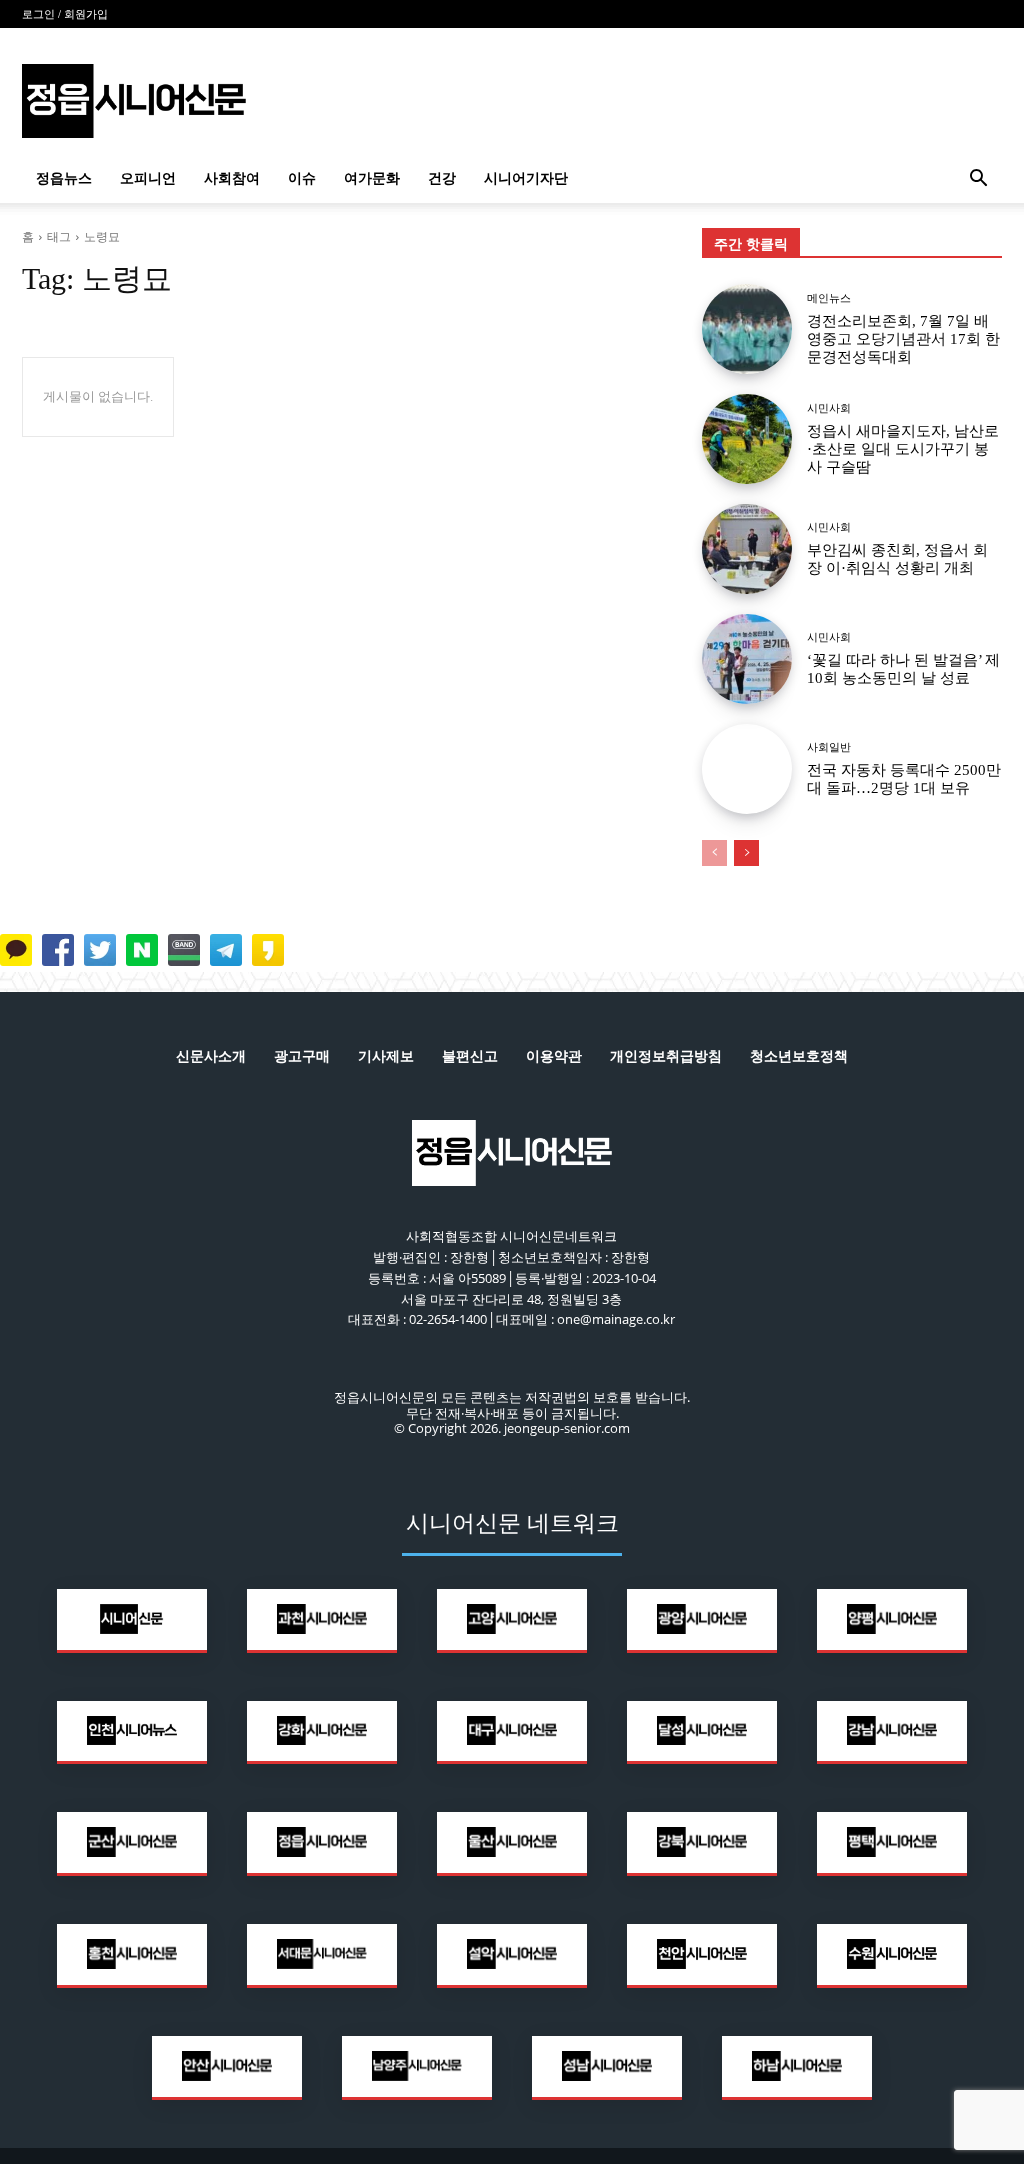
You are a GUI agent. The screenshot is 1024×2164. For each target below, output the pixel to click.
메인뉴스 (829, 298)
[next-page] (746, 853)
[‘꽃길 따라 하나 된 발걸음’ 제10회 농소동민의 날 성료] (747, 659)
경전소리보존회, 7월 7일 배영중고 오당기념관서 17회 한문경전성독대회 (903, 339)
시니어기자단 (526, 178)
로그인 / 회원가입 (65, 14)
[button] (978, 180)
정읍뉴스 (64, 178)
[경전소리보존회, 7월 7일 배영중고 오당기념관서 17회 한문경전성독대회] (747, 329)
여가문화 (372, 178)
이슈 (302, 178)
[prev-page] (714, 853)
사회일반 (829, 747)
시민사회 (829, 408)
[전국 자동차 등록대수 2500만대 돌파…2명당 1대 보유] (747, 769)
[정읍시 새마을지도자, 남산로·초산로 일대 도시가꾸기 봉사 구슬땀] (747, 439)
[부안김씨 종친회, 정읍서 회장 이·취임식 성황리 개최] (747, 549)
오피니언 (148, 178)
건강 (442, 178)
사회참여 (232, 178)
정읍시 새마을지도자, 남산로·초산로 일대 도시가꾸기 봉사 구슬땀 (903, 449)
